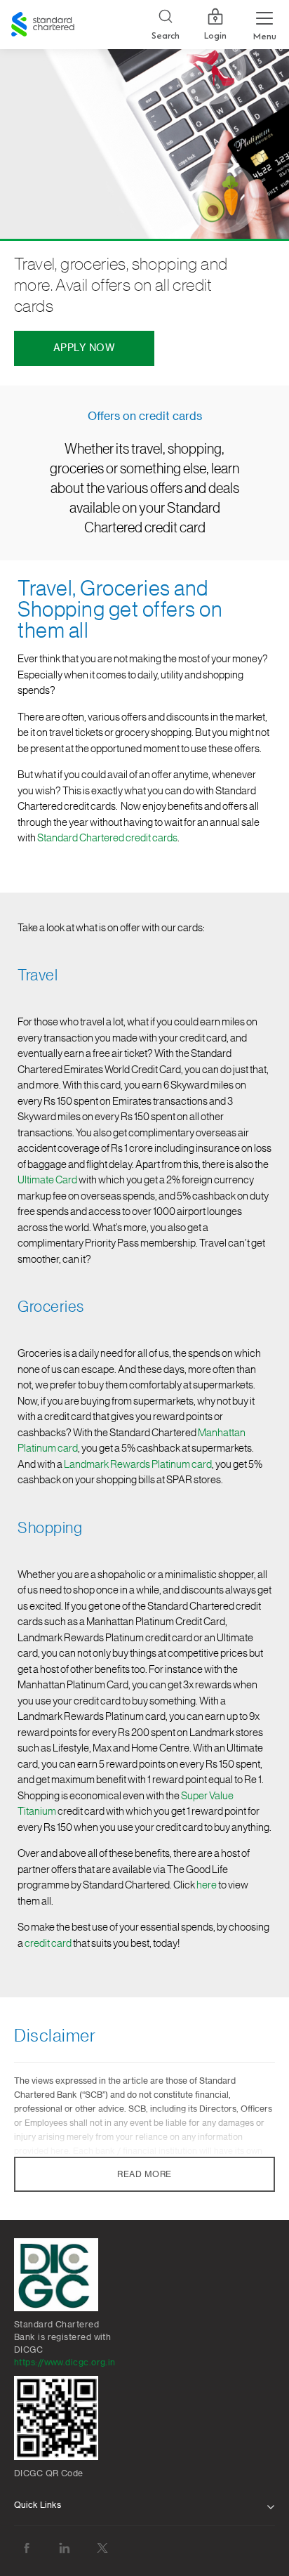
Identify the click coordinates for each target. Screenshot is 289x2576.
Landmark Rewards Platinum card (138, 1465)
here (207, 1885)
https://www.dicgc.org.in (65, 2363)
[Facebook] (27, 2548)
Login (215, 36)
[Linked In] (65, 2548)
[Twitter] (102, 2548)
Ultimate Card (47, 1180)
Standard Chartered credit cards (107, 838)
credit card (48, 1944)
